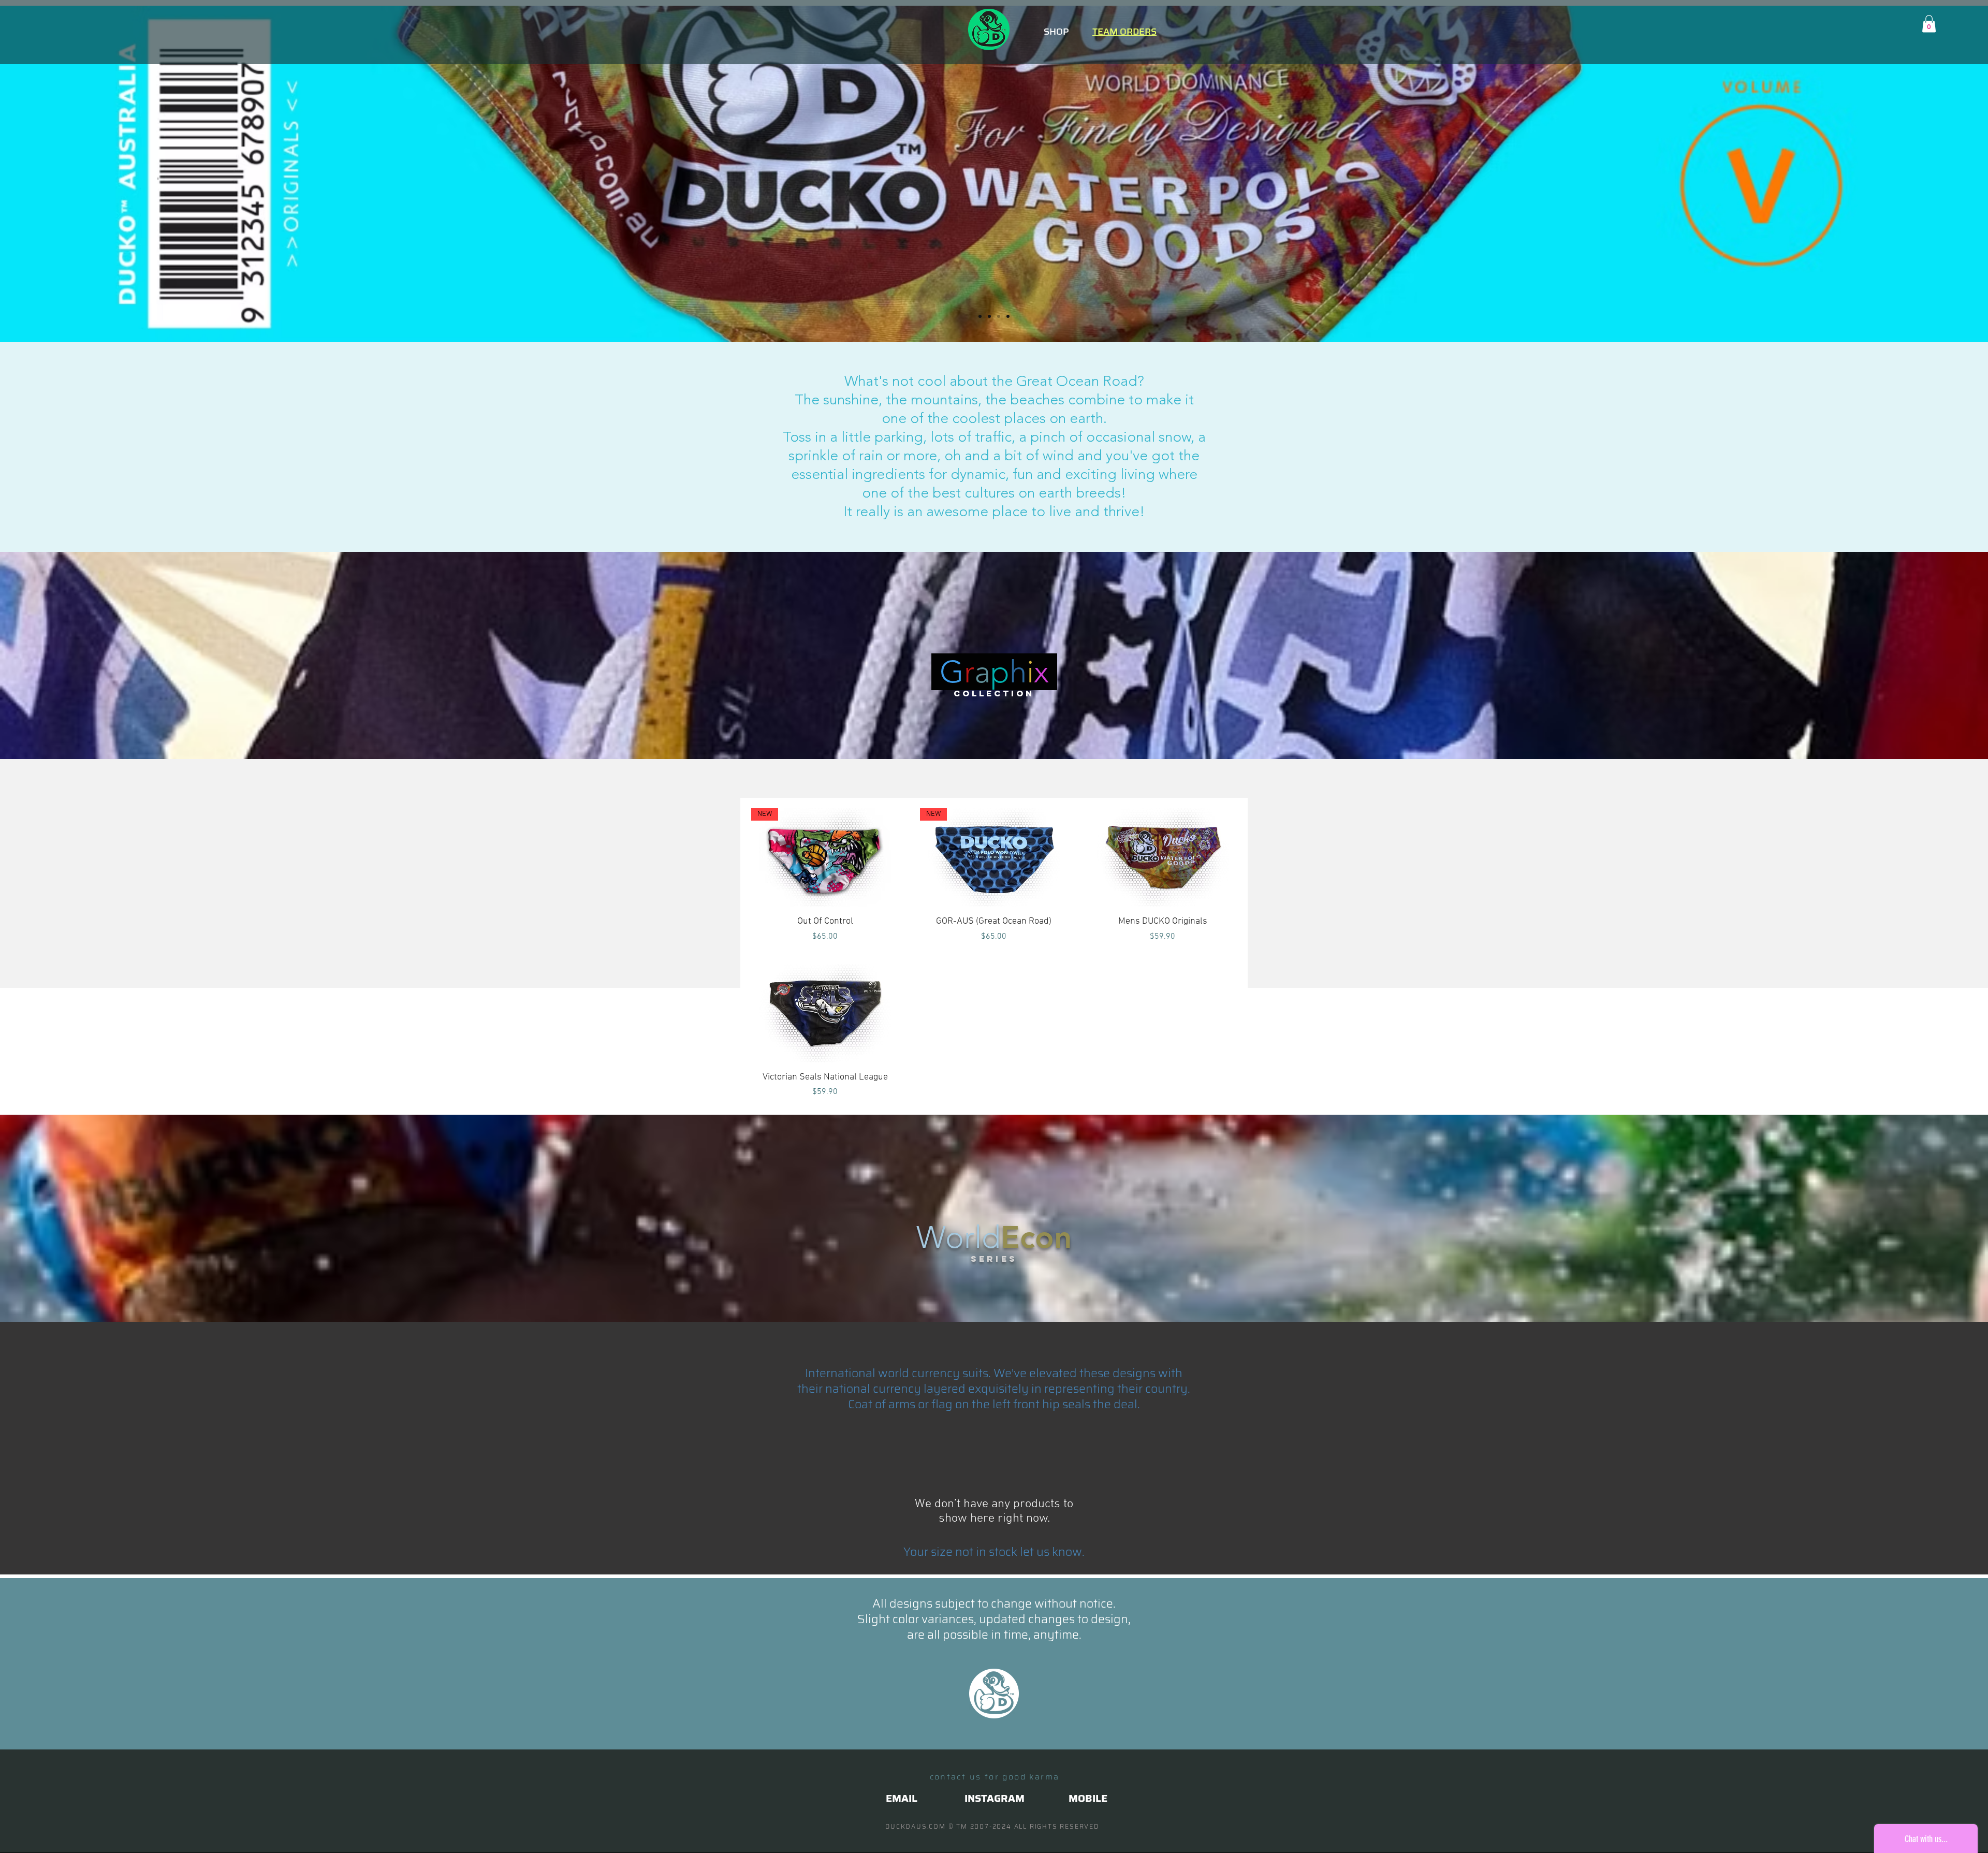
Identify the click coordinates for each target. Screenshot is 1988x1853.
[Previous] (58, 174)
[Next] (1930, 174)
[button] (1929, 24)
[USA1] (1008, 316)
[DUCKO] (999, 316)
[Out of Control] (989, 316)
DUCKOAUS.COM (916, 1826)
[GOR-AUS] (980, 316)
